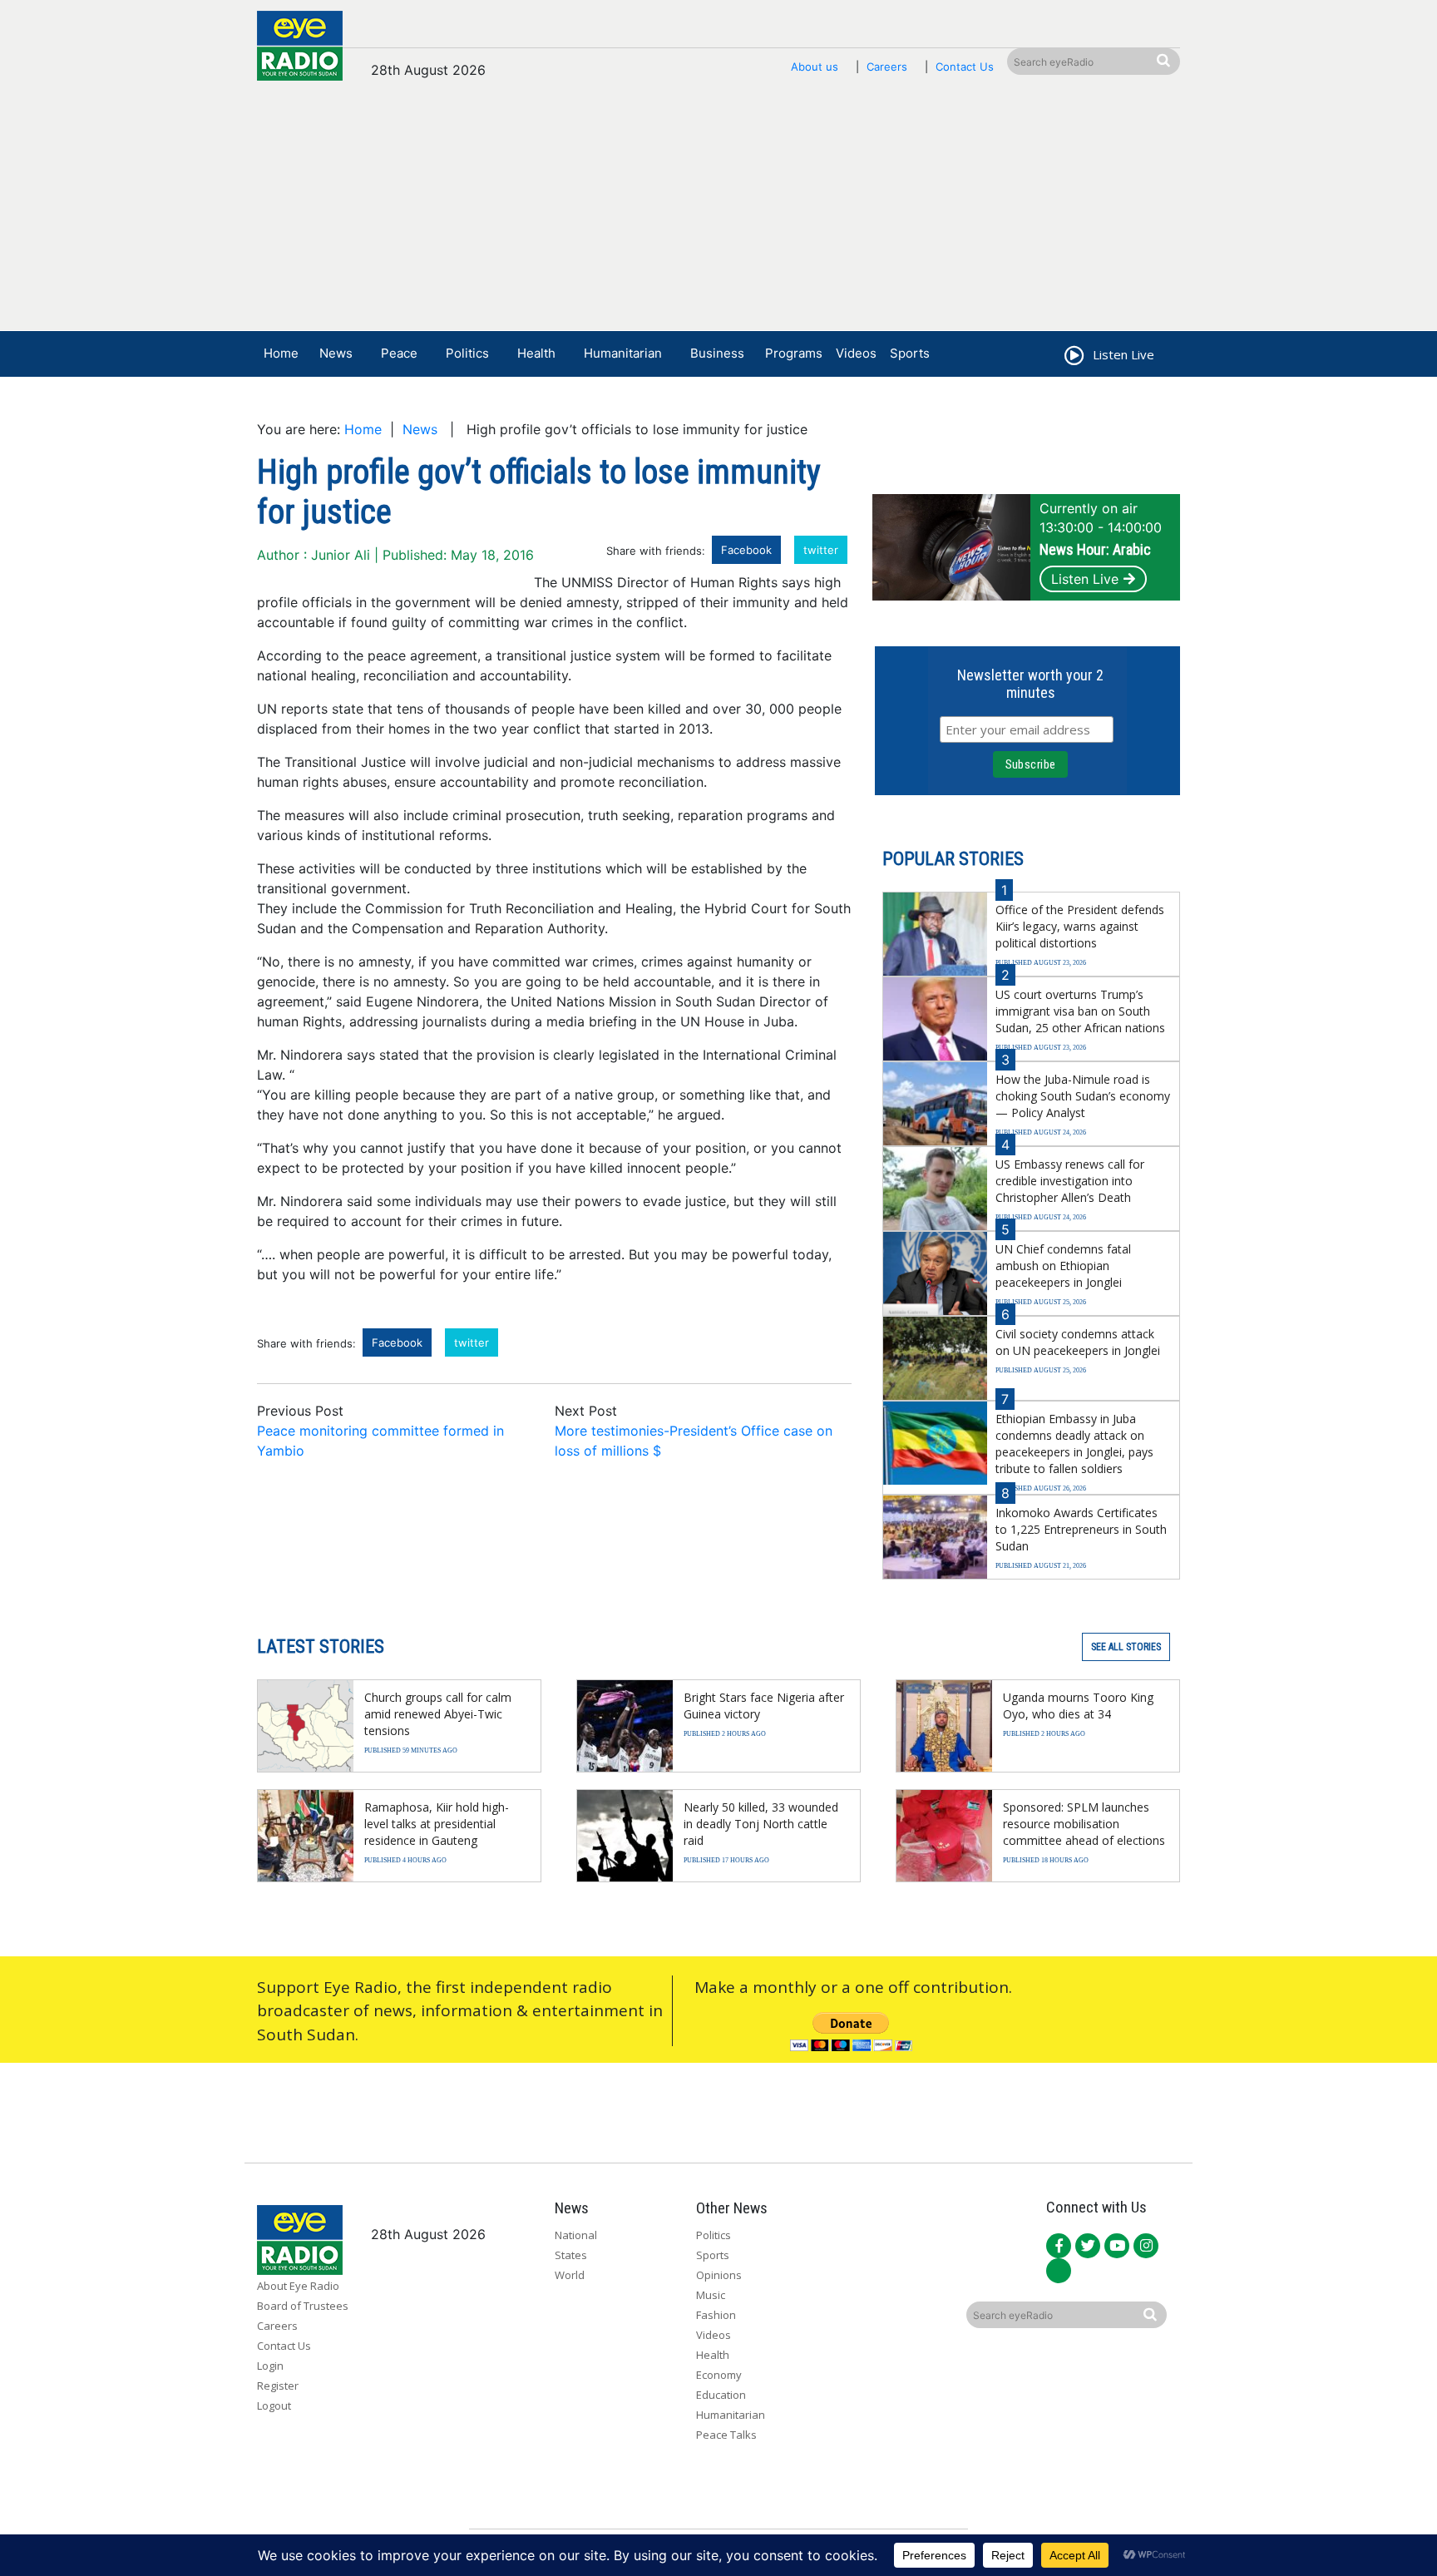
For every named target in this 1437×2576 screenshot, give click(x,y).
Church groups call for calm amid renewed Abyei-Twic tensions (438, 1714)
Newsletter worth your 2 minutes (1030, 684)
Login (270, 2366)
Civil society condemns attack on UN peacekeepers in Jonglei (1078, 1342)
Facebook (746, 550)
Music (711, 2295)
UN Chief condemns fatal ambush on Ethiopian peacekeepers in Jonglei (1063, 1266)
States (571, 2255)
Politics (467, 353)
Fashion (716, 2315)
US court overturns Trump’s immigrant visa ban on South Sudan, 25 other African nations (1080, 1011)
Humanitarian (623, 353)
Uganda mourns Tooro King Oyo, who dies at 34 (1078, 1706)
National (576, 2235)
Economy (719, 2375)
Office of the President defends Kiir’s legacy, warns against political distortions (1080, 926)
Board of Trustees (303, 2306)
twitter (821, 550)
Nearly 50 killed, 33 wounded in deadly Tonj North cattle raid (761, 1824)
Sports (910, 353)
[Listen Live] (1073, 358)
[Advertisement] (718, 214)
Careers (887, 67)
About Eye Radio (298, 2286)
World (570, 2275)
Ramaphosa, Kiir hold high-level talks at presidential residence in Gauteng (437, 1824)
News (336, 353)
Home (281, 353)
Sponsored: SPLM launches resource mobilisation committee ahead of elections (1084, 1824)
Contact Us (965, 67)
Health (536, 353)
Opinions (719, 2275)
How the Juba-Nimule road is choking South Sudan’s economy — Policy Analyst (1083, 1096)
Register (278, 2386)
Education (721, 2395)
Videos (856, 353)
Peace (399, 353)
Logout (274, 2405)
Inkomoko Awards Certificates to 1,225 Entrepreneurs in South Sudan (1081, 1529)
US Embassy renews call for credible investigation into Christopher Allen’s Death (1070, 1181)
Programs (794, 353)
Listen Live (1085, 579)
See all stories (1126, 1647)
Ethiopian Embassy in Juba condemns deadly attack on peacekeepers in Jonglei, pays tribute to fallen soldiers (1074, 1444)
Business (717, 353)
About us (815, 67)
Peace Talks (726, 2435)
